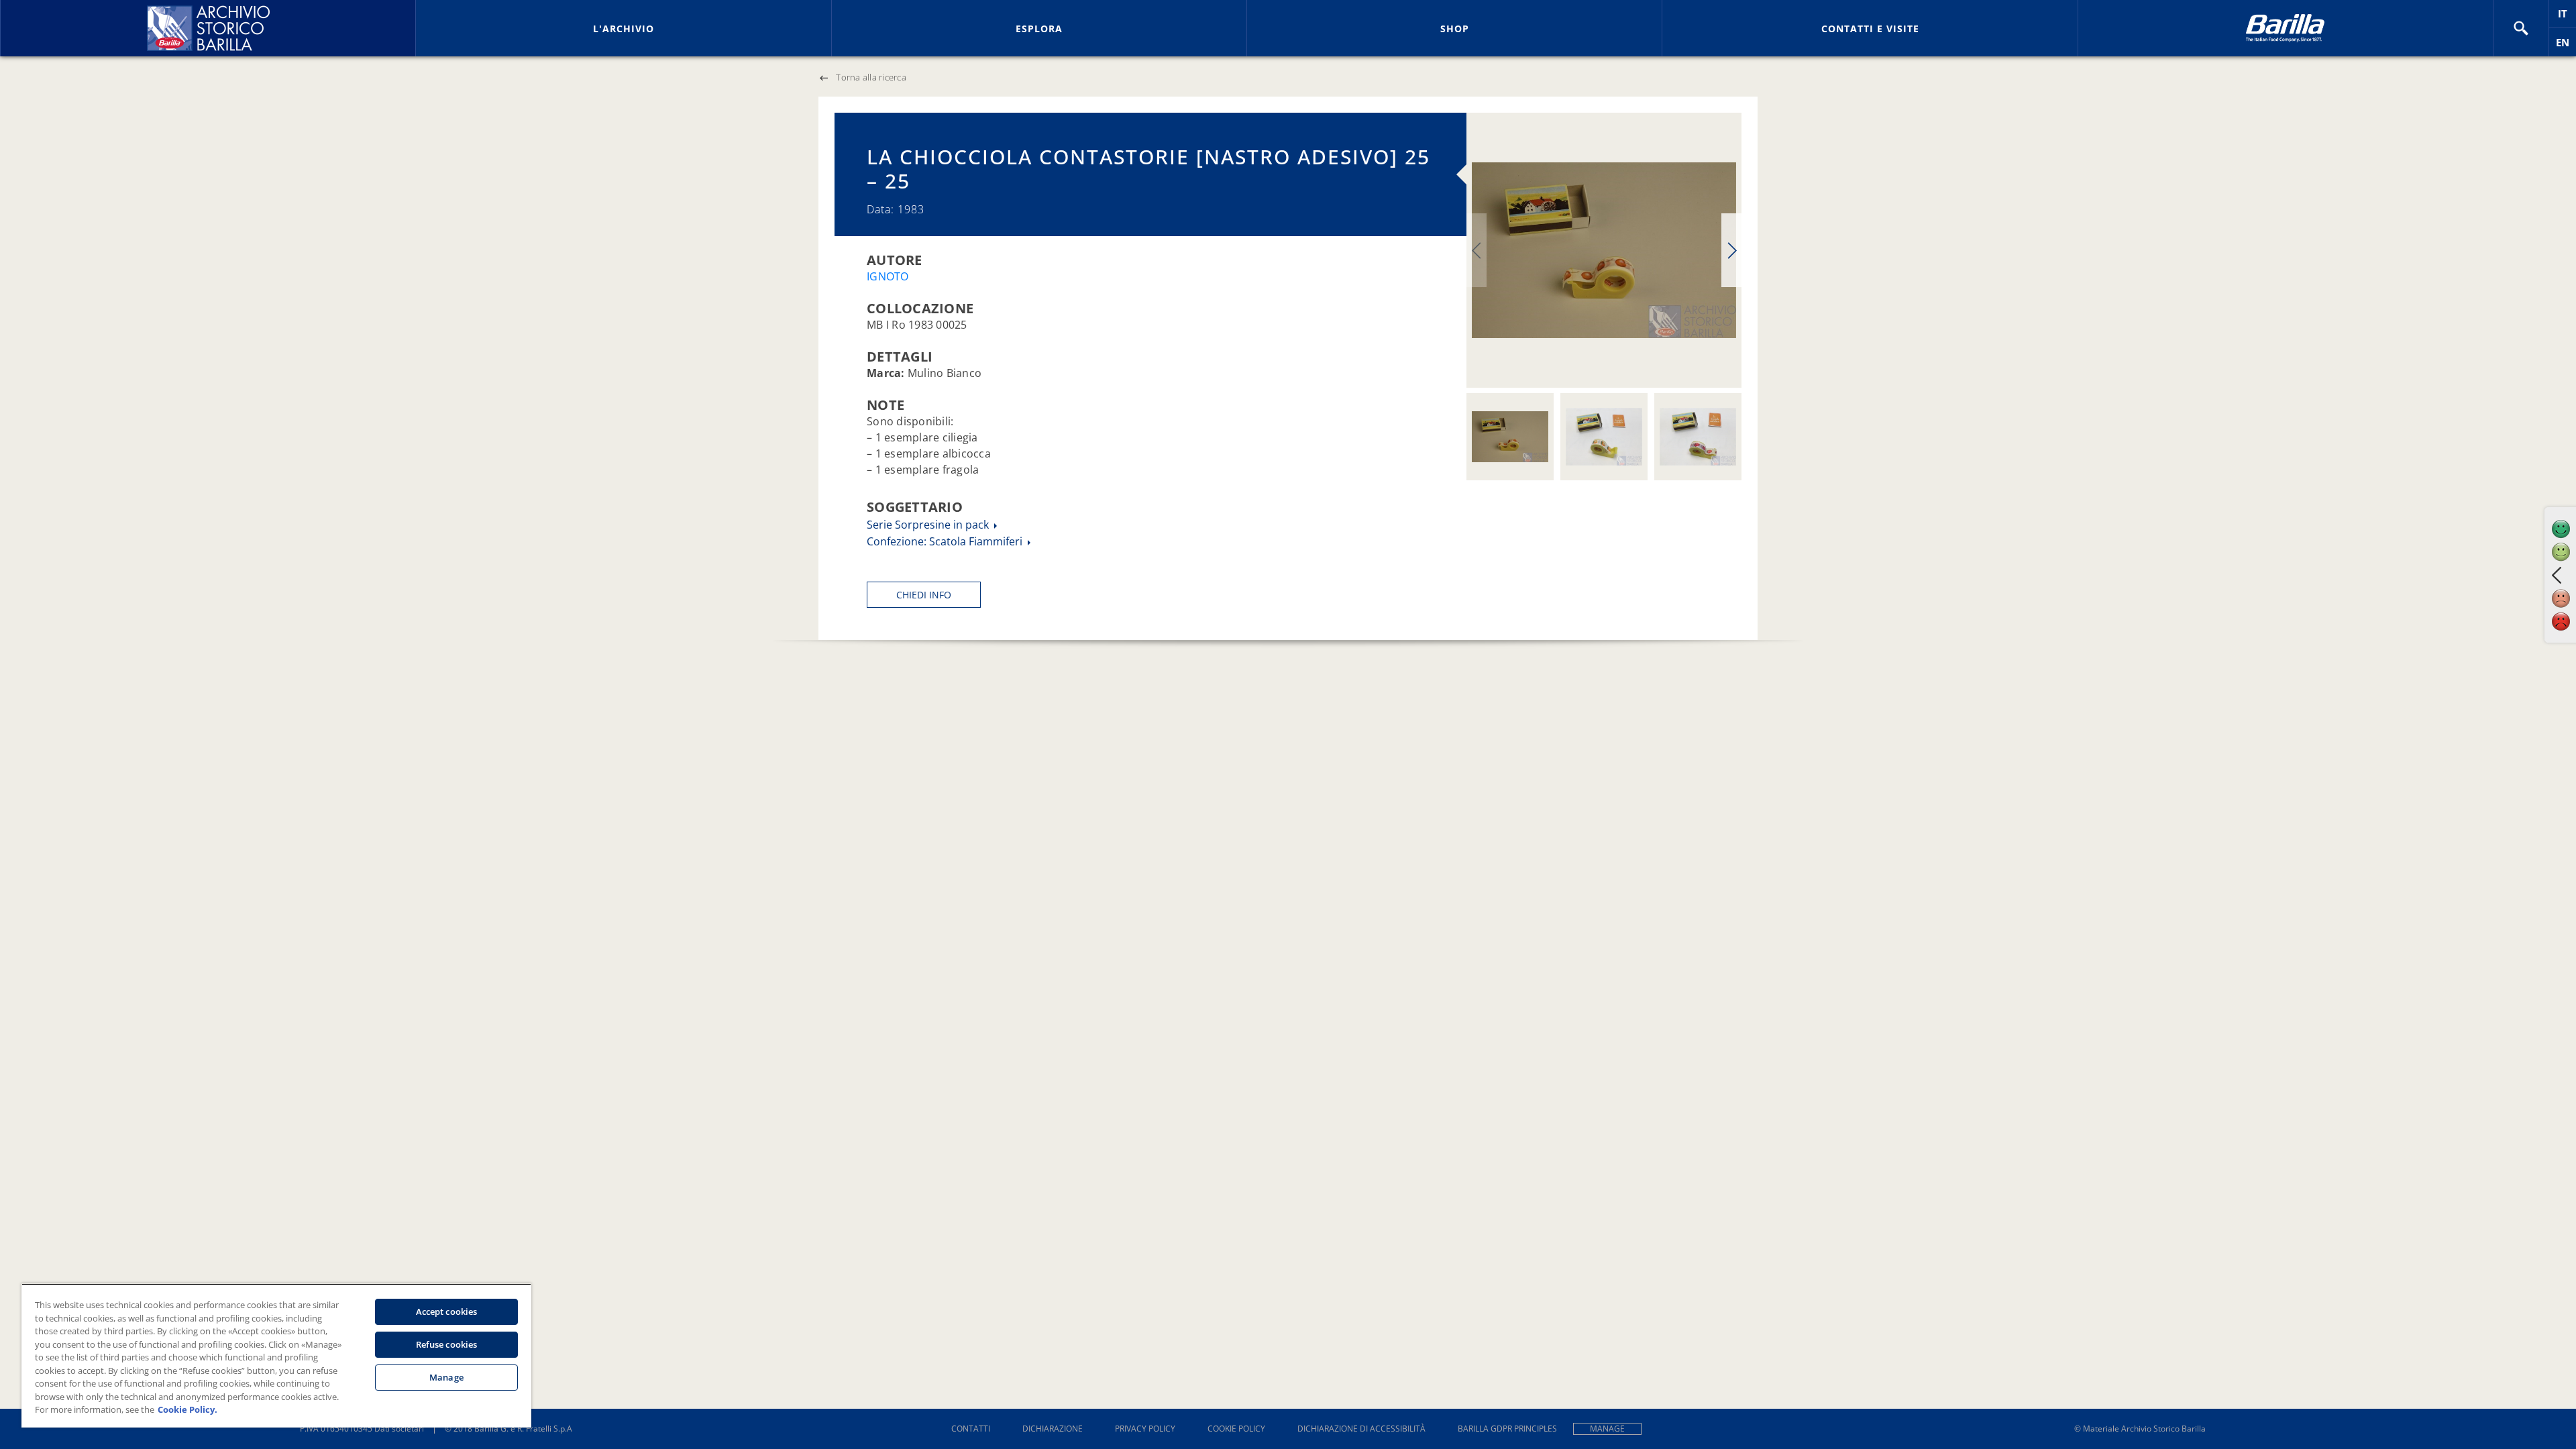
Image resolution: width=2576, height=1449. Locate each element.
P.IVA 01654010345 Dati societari (362, 1429)
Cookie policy (1236, 1429)
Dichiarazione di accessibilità (1361, 1429)
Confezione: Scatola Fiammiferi (946, 541)
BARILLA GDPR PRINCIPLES (1507, 1429)
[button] (2521, 28)
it (2567, 17)
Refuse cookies (447, 1344)
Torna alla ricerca (871, 77)
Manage (1607, 1429)
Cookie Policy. (187, 1409)
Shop (1455, 29)
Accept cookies (447, 1311)
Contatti (971, 1429)
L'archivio (624, 29)
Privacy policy (1145, 1429)
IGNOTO (888, 276)
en (2566, 46)
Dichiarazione (1053, 1429)
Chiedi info (924, 595)
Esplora (1039, 29)
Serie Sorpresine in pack (929, 525)
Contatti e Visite (1870, 29)
